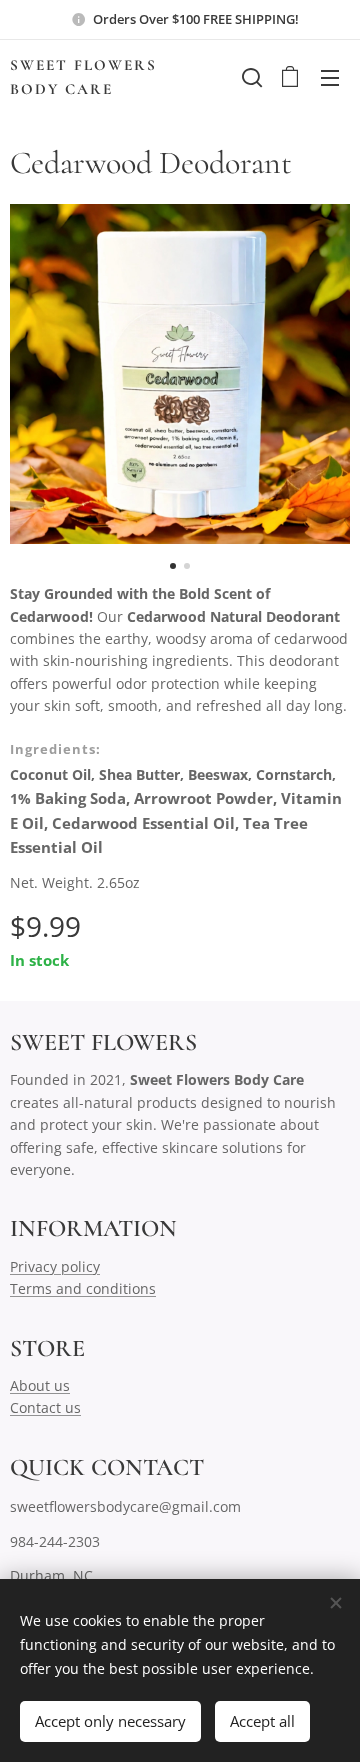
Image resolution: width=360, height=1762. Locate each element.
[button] (250, 77)
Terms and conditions (83, 1288)
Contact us (45, 1407)
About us (40, 1385)
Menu (330, 77)
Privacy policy (55, 1266)
